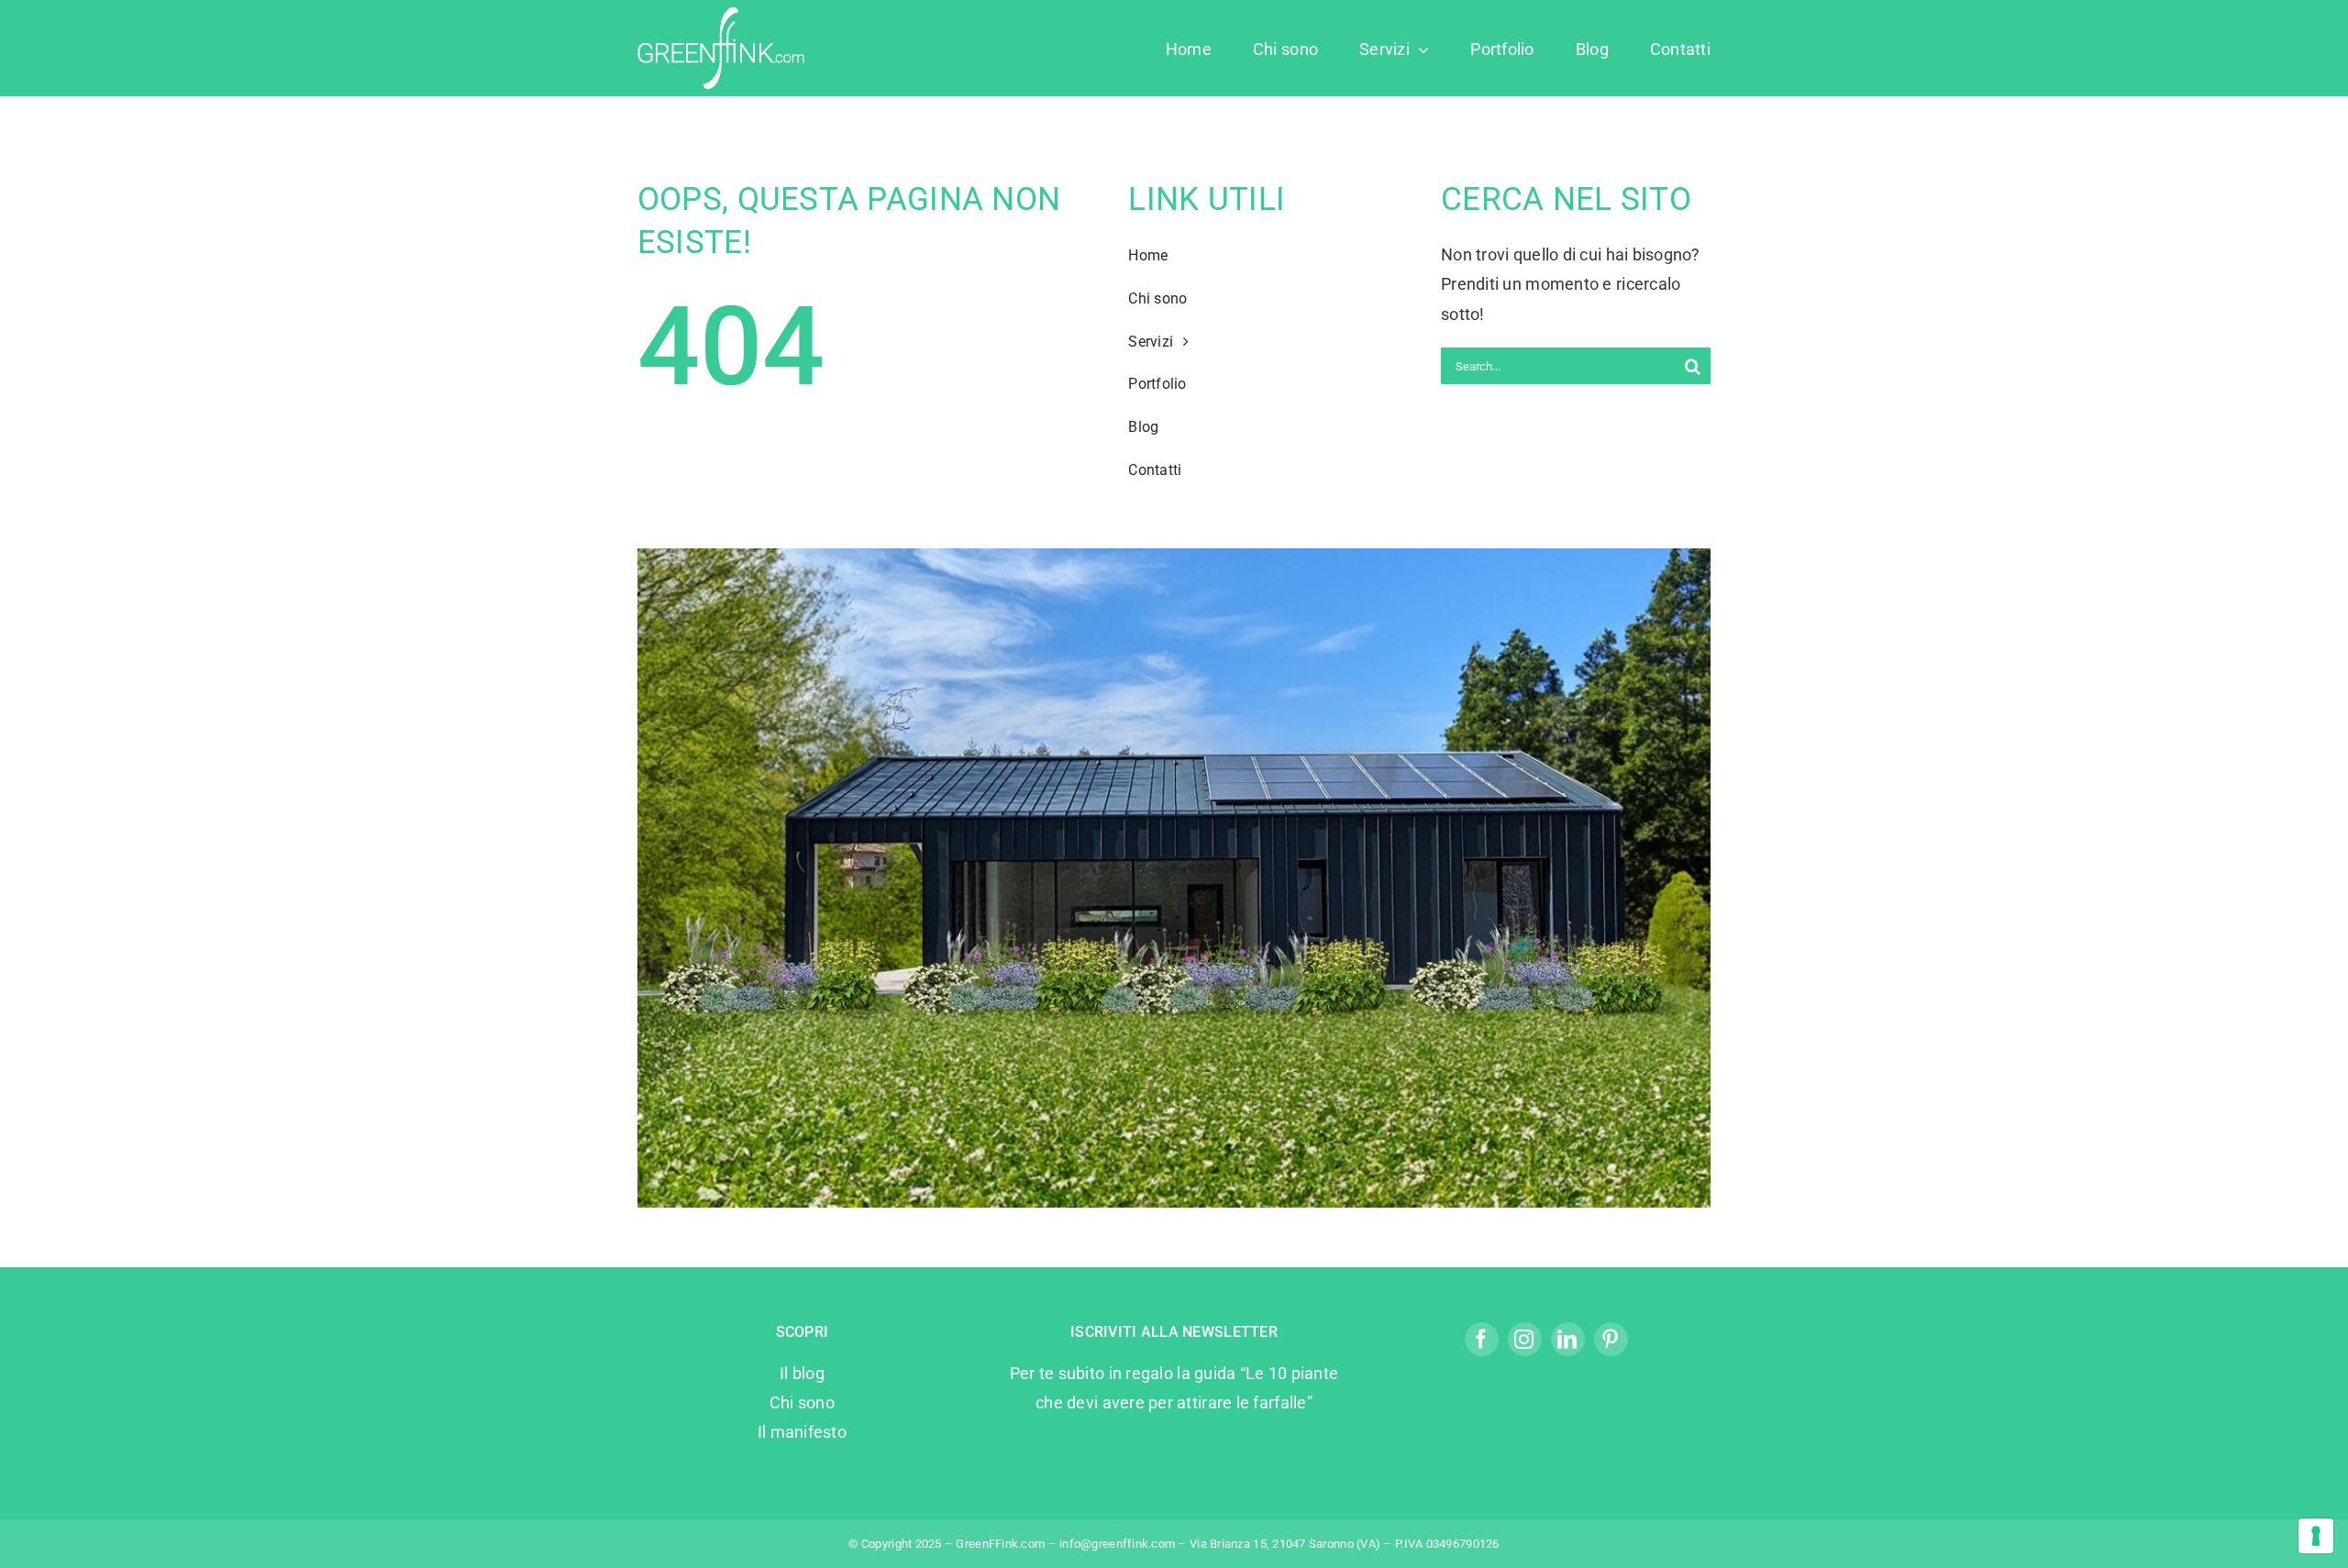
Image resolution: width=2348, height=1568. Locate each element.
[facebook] (1482, 1339)
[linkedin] (1568, 1339)
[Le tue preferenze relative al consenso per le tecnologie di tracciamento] (2316, 1536)
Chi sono (802, 1402)
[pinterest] (1611, 1339)
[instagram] (1525, 1339)
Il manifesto (802, 1432)
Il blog (802, 1373)
